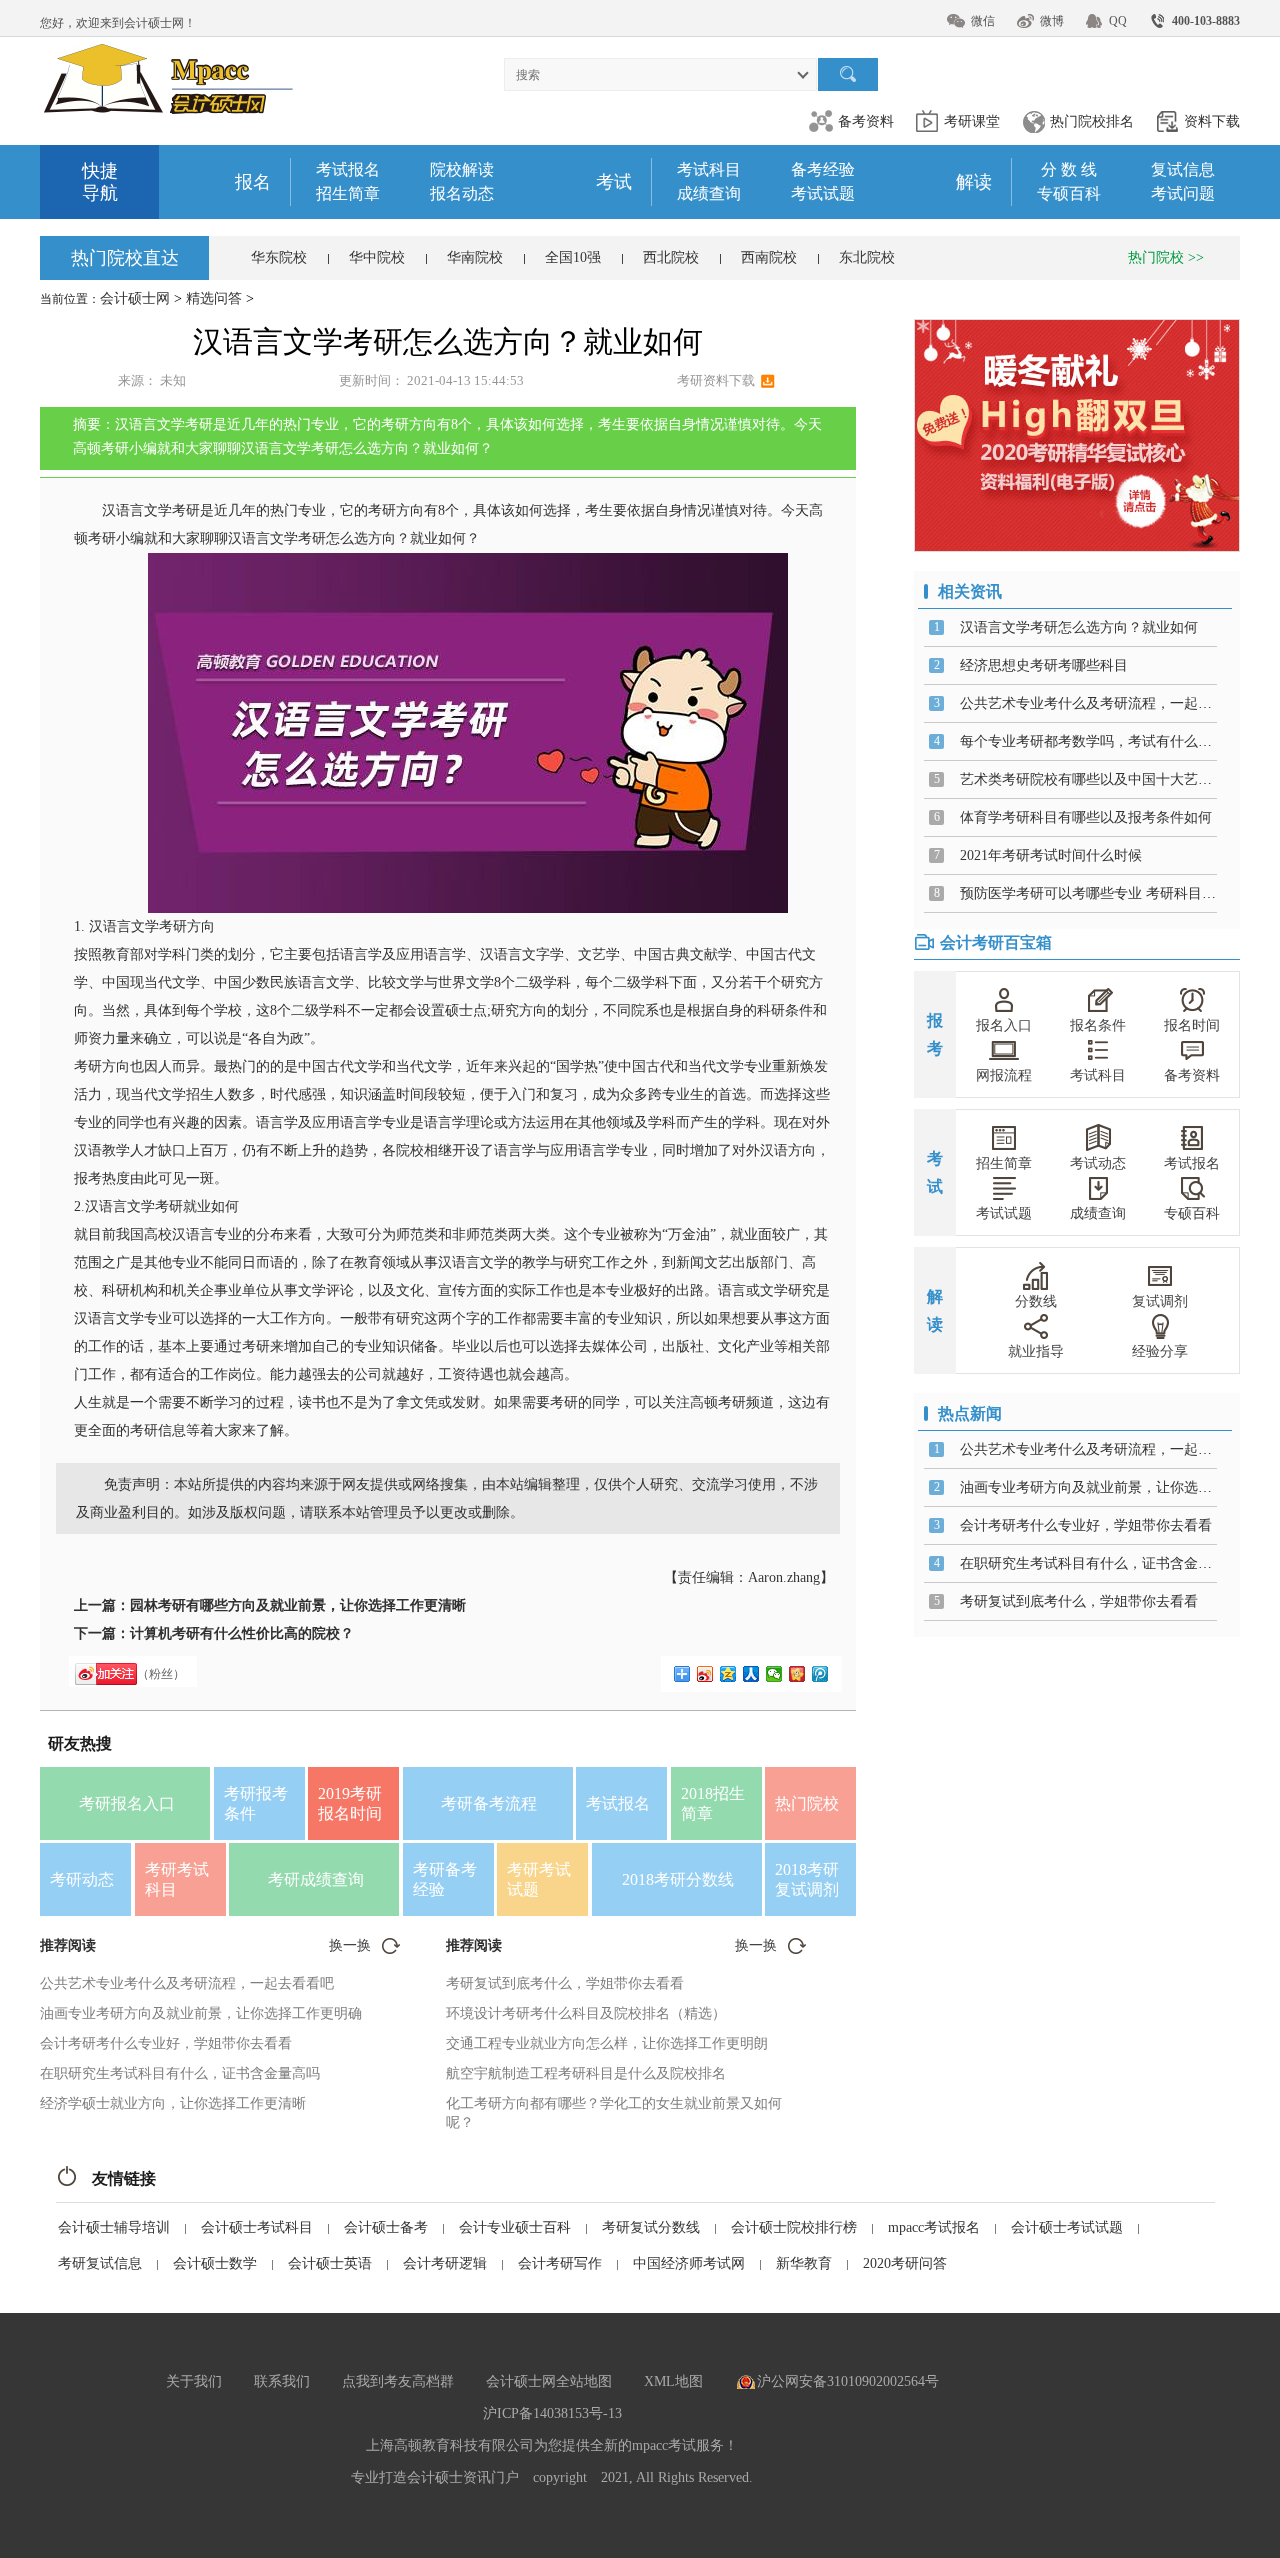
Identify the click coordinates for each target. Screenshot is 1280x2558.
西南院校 (769, 257)
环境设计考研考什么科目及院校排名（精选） (586, 2013)
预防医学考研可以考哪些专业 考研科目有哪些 (1102, 893)
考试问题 (1183, 193)
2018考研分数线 (678, 1879)
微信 (983, 21)
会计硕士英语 (330, 2263)
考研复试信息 (100, 2263)
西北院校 (671, 257)
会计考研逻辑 (445, 2263)
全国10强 (573, 257)
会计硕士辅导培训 (114, 2227)
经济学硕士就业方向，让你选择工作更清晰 (173, 2103)
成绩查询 (709, 193)
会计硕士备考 (386, 2227)
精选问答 (214, 298)
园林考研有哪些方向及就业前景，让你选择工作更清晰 (298, 1605)
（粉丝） (161, 1674)
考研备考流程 (489, 1803)
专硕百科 (1069, 193)
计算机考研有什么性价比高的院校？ (242, 1633)
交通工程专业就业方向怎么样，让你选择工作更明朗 (607, 2043)
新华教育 (804, 2263)
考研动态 (82, 1879)
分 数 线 (1069, 169)
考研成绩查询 (316, 1879)
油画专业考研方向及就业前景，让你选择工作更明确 (201, 2013)
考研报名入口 (127, 1803)
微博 (1052, 21)
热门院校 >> (1166, 257)
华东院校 (279, 257)
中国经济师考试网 (689, 2263)
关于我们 (194, 2381)
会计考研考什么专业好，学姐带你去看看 (166, 2043)
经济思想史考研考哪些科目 (1044, 665)
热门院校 (807, 1803)
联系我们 (282, 2381)
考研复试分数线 (651, 2227)
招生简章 (348, 193)
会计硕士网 (135, 298)
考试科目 (709, 169)
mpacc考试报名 (934, 2227)
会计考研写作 (560, 2263)
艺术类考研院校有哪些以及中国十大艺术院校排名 (1114, 779)
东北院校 (867, 257)
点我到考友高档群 (398, 2381)
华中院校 (377, 257)
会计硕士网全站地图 (549, 2381)
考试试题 (823, 193)
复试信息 (1183, 169)
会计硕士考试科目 (257, 2227)
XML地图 (673, 2381)
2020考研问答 (905, 2263)
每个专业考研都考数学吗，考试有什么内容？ (1100, 741)
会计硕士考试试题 (1067, 2227)
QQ (1118, 21)
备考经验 (823, 169)
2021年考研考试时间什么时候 (1051, 855)
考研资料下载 (716, 380)
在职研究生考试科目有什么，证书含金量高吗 (180, 2073)
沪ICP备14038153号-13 (552, 2413)
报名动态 (462, 193)
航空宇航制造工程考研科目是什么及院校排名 (586, 2073)
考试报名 (348, 169)
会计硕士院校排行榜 (794, 2227)
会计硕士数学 (215, 2263)
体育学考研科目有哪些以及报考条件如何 (1086, 817)
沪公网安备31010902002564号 (848, 2381)
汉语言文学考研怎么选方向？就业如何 (1079, 627)
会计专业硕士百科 (515, 2227)
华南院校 (475, 257)
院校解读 (462, 169)
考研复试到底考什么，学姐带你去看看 (565, 1983)
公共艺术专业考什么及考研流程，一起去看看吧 (187, 1983)
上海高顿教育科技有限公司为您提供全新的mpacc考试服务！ (552, 2445)
